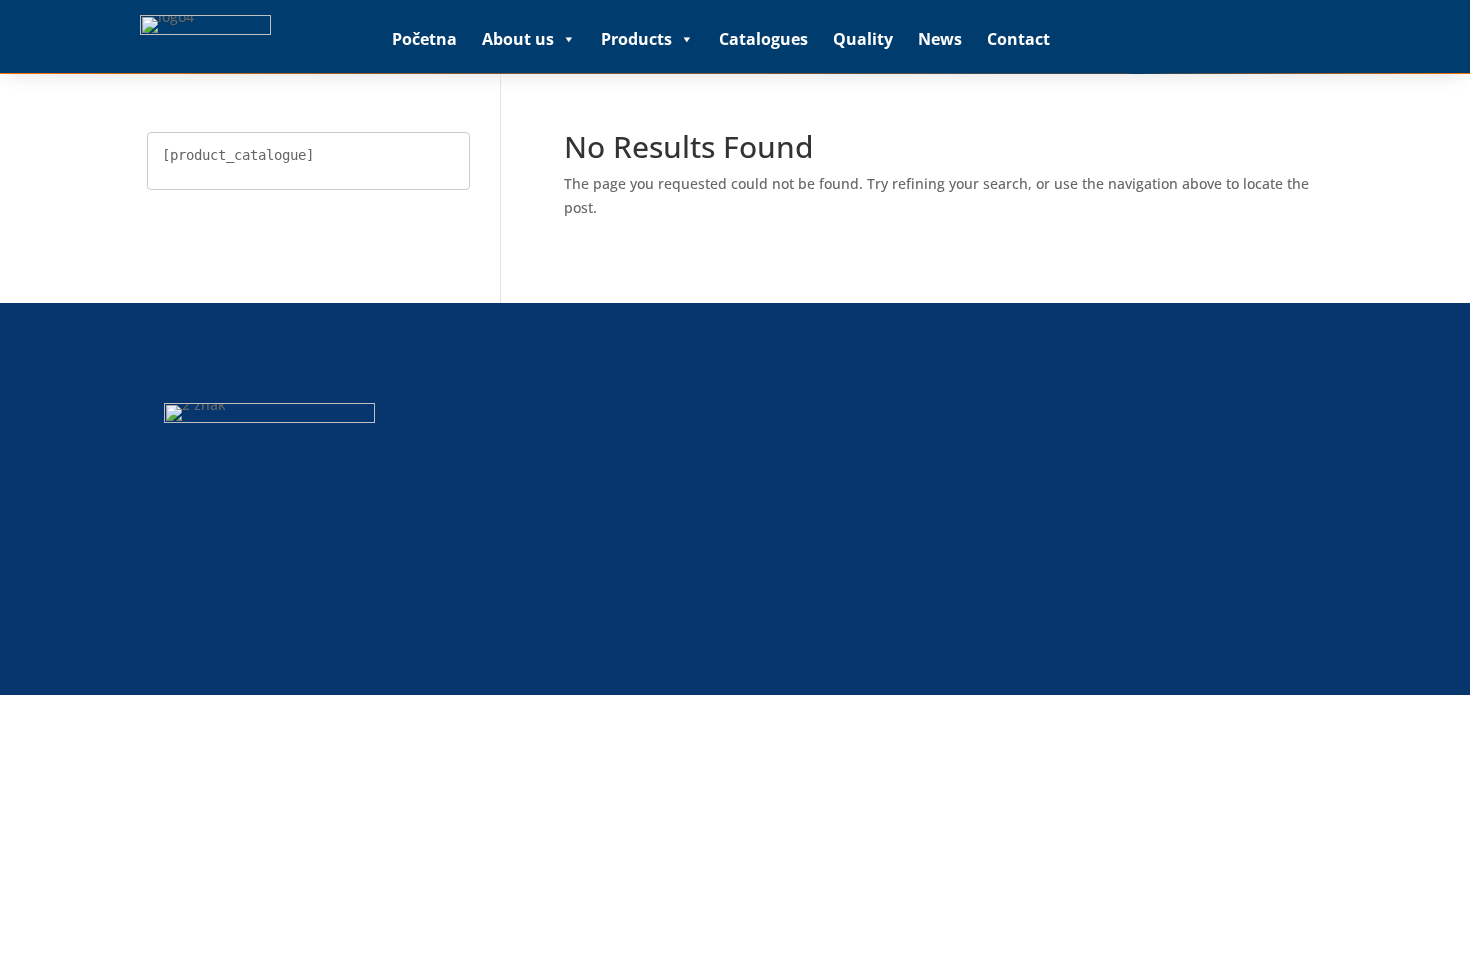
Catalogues (763, 39)
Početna (424, 39)
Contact (1018, 39)
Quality (863, 39)
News (940, 39)
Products (636, 39)
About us (518, 39)
